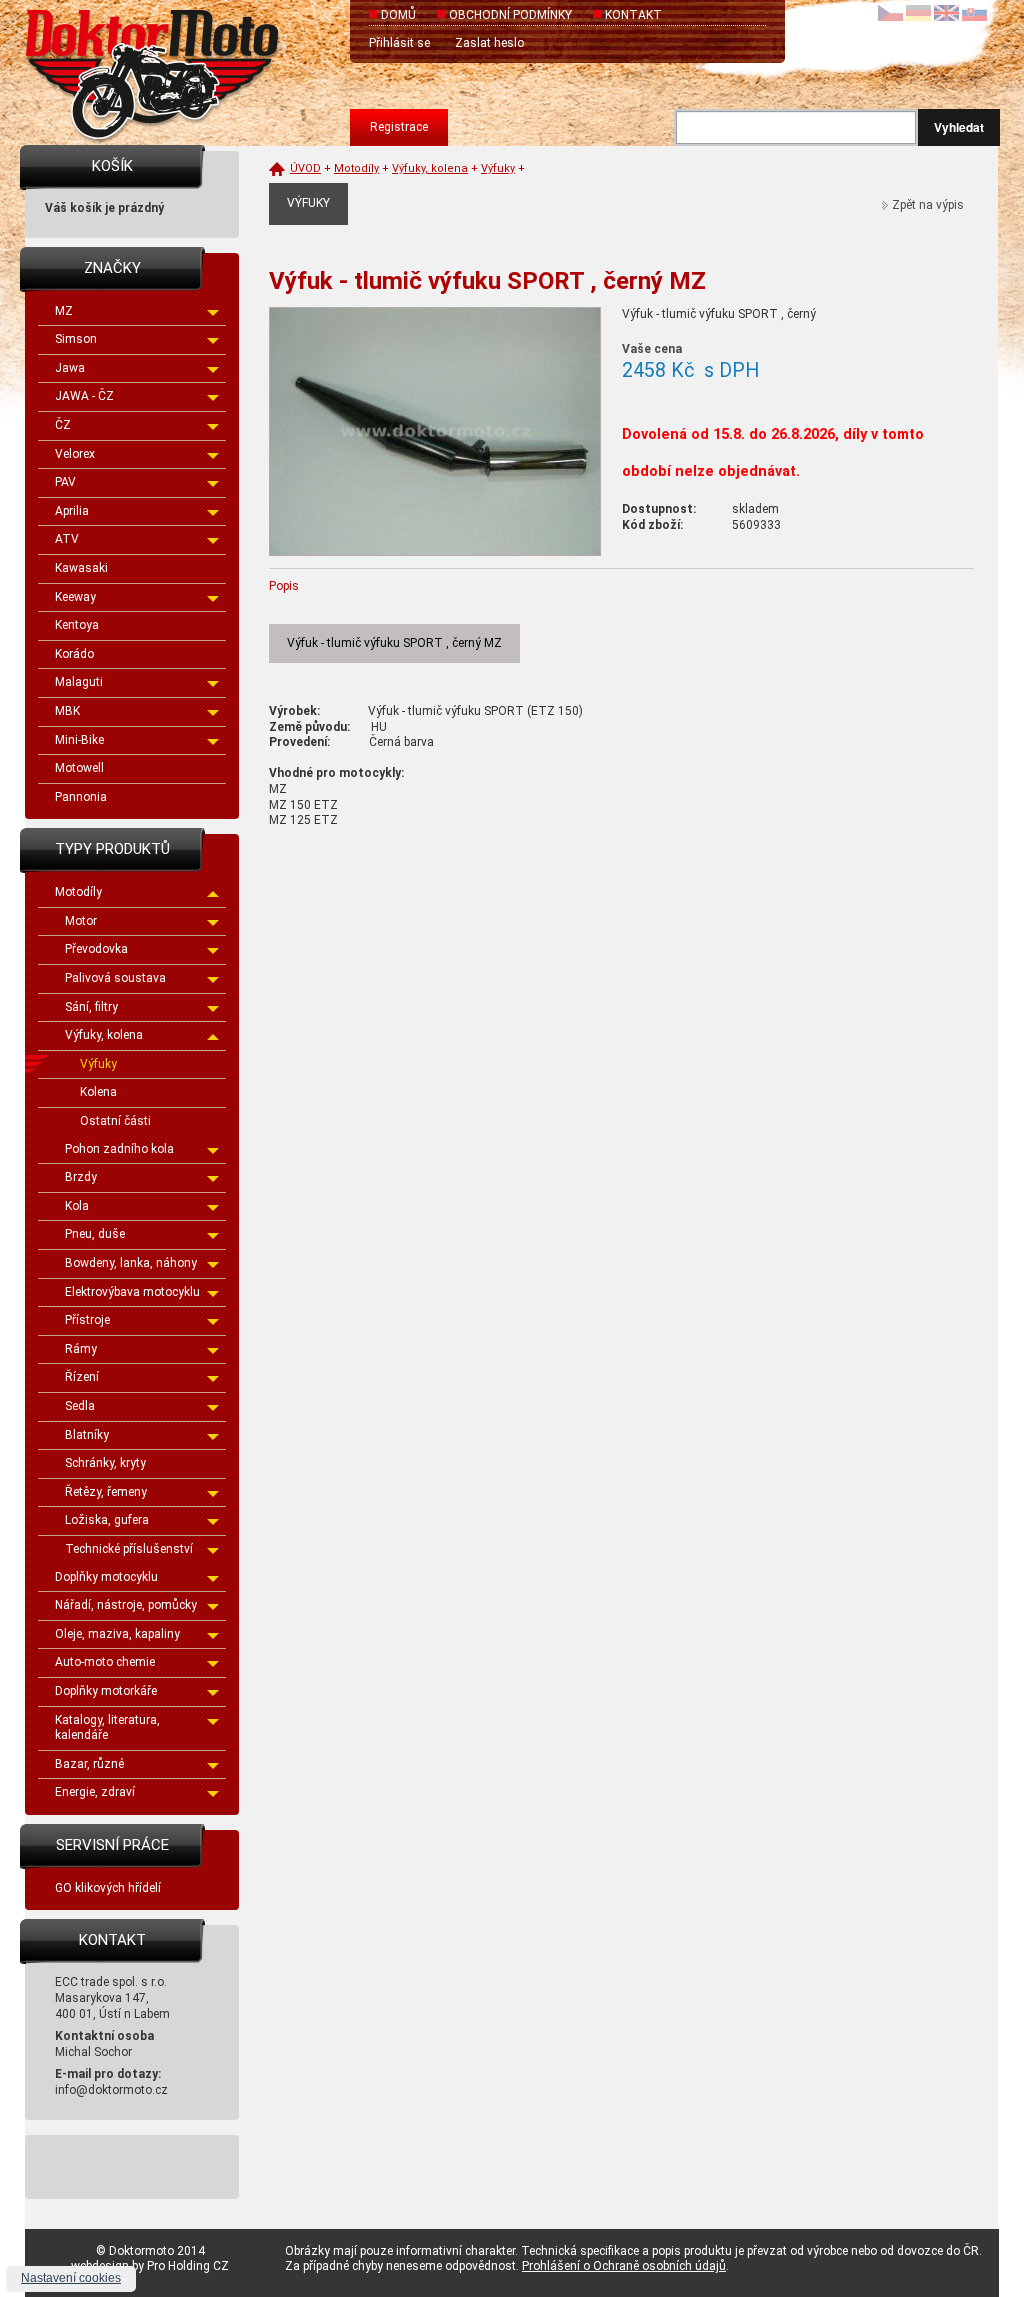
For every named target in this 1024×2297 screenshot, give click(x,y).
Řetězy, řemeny (106, 1492)
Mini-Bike (79, 740)
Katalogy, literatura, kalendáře (107, 1728)
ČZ (63, 425)
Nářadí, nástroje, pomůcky (126, 1605)
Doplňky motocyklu (106, 1577)
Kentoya (77, 625)
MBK (67, 711)
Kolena (98, 1092)
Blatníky (87, 1435)
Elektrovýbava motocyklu (132, 1292)
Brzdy (81, 1177)
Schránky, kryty (105, 1463)
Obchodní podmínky (510, 15)
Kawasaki (81, 568)
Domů (398, 15)
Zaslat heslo (489, 43)
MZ (64, 311)
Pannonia (81, 797)
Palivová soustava (115, 978)
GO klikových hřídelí (108, 1888)
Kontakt (633, 15)
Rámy (81, 1349)
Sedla (80, 1406)
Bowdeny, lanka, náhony (131, 1263)
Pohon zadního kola (119, 1149)
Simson (76, 339)
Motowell (79, 768)
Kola (77, 1206)
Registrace (399, 127)
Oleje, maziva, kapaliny (117, 1634)
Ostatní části (115, 1121)
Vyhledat (959, 127)
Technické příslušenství (129, 1549)
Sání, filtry (91, 1007)
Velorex (75, 454)
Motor (81, 921)
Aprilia (72, 511)
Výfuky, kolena (104, 1035)
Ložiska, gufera (107, 1520)
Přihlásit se (399, 43)
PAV (65, 482)
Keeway (75, 597)
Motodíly (78, 892)
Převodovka (96, 949)
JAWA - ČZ (84, 396)
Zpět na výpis (928, 205)
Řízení (82, 1377)
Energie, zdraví (95, 1792)
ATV (67, 539)
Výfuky (98, 1064)
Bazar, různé (89, 1764)
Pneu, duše (95, 1234)
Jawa (70, 368)
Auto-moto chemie (105, 1662)
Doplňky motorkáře (106, 1691)
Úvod (305, 168)
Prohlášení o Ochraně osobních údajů (624, 2266)
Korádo (74, 654)
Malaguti (79, 682)
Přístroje (87, 1320)
